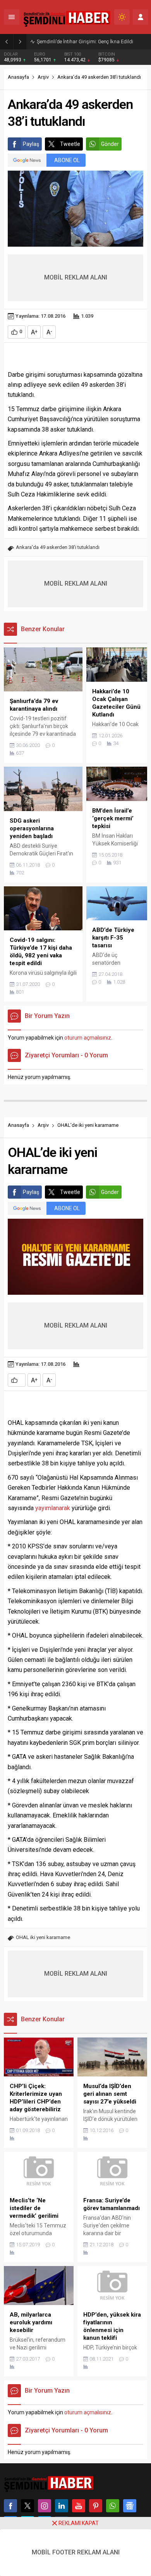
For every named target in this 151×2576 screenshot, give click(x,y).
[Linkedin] (62, 2506)
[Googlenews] (130, 2506)
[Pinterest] (96, 2506)
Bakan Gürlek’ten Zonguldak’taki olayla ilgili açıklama (92, 41)
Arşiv (43, 77)
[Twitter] (27, 2506)
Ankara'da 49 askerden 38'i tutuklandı (58, 547)
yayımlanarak (52, 1508)
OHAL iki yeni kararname (43, 1937)
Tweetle (70, 144)
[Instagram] (45, 2506)
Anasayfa (18, 77)
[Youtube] (79, 2506)
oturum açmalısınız (88, 1038)
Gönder (110, 144)
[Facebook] (10, 2506)
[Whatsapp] (113, 2506)
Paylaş (31, 144)
